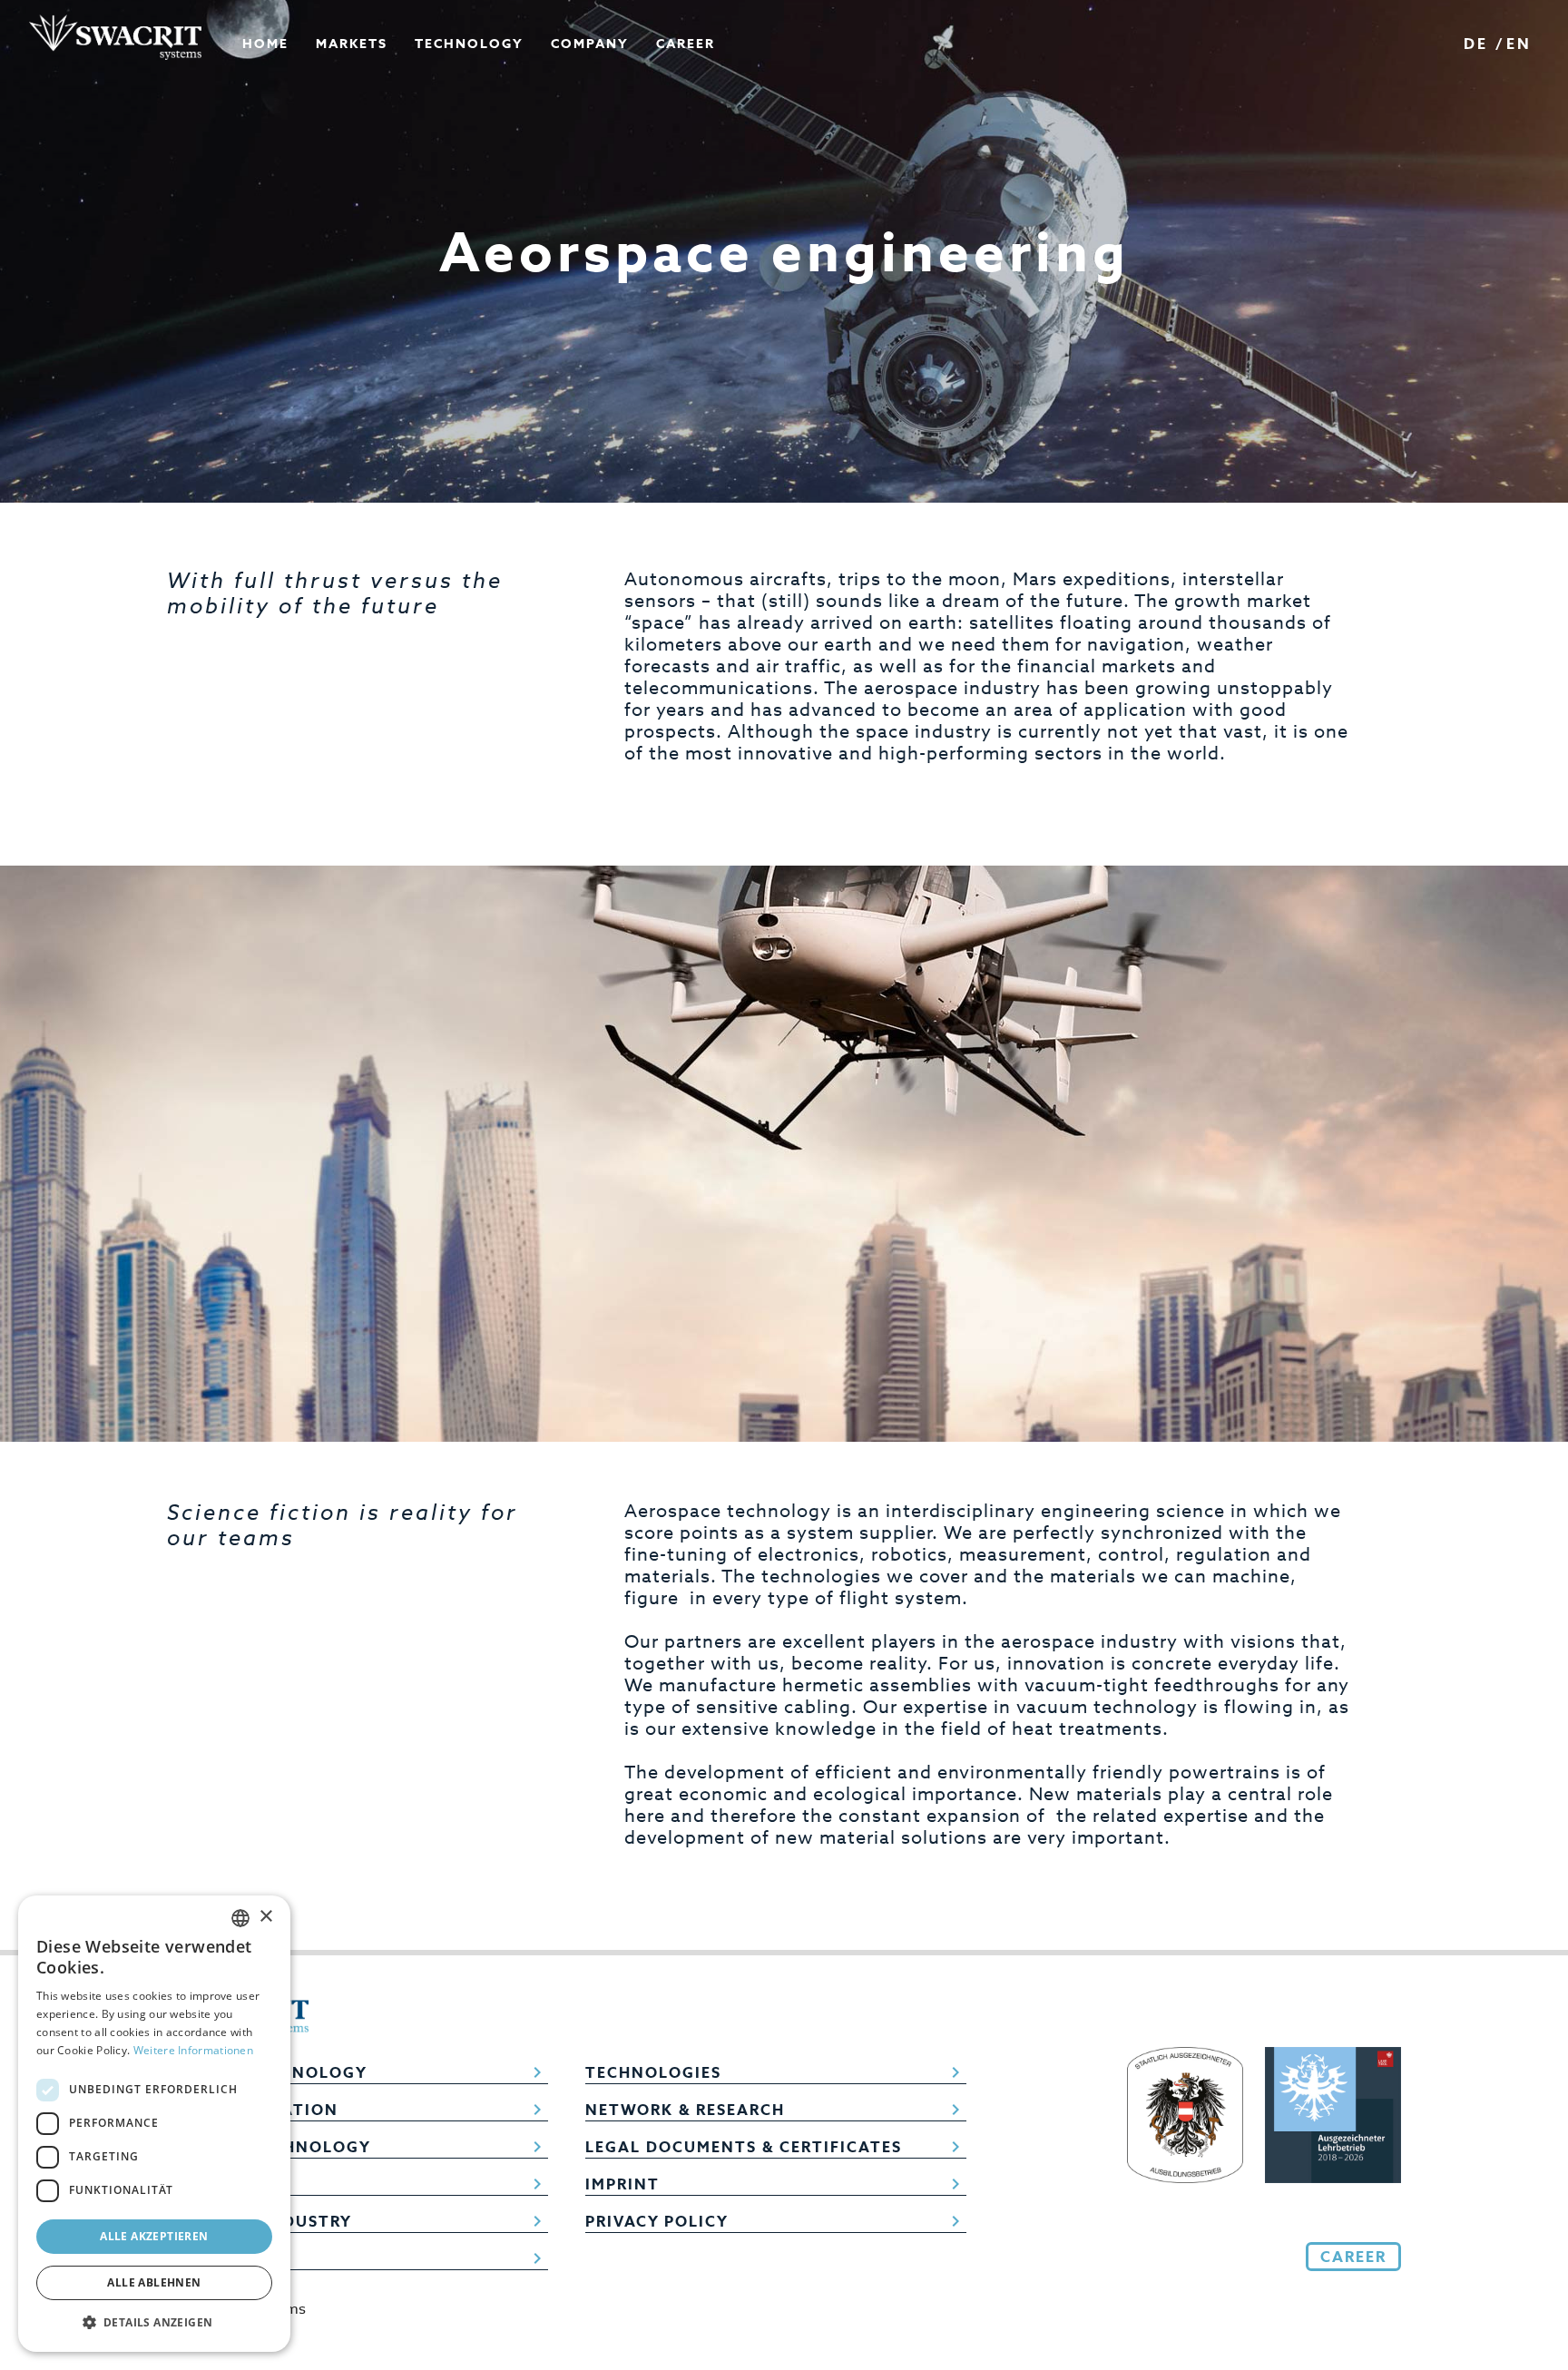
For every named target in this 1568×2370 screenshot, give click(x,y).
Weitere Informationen (193, 2050)
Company (358, 2258)
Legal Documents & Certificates (776, 2147)
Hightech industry (358, 2221)
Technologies (776, 2072)
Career (686, 44)
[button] (154, 2323)
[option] (784, 251)
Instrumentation (358, 2110)
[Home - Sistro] (115, 37)
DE (1476, 44)
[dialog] (154, 2124)
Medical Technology (358, 2147)
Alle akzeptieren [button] (154, 2236)
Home (265, 44)
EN (1519, 44)
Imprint (776, 2184)
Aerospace (358, 2184)
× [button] (265, 1917)
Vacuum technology (358, 2072)
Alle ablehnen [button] (154, 2282)
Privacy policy (776, 2221)
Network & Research (776, 2110)
